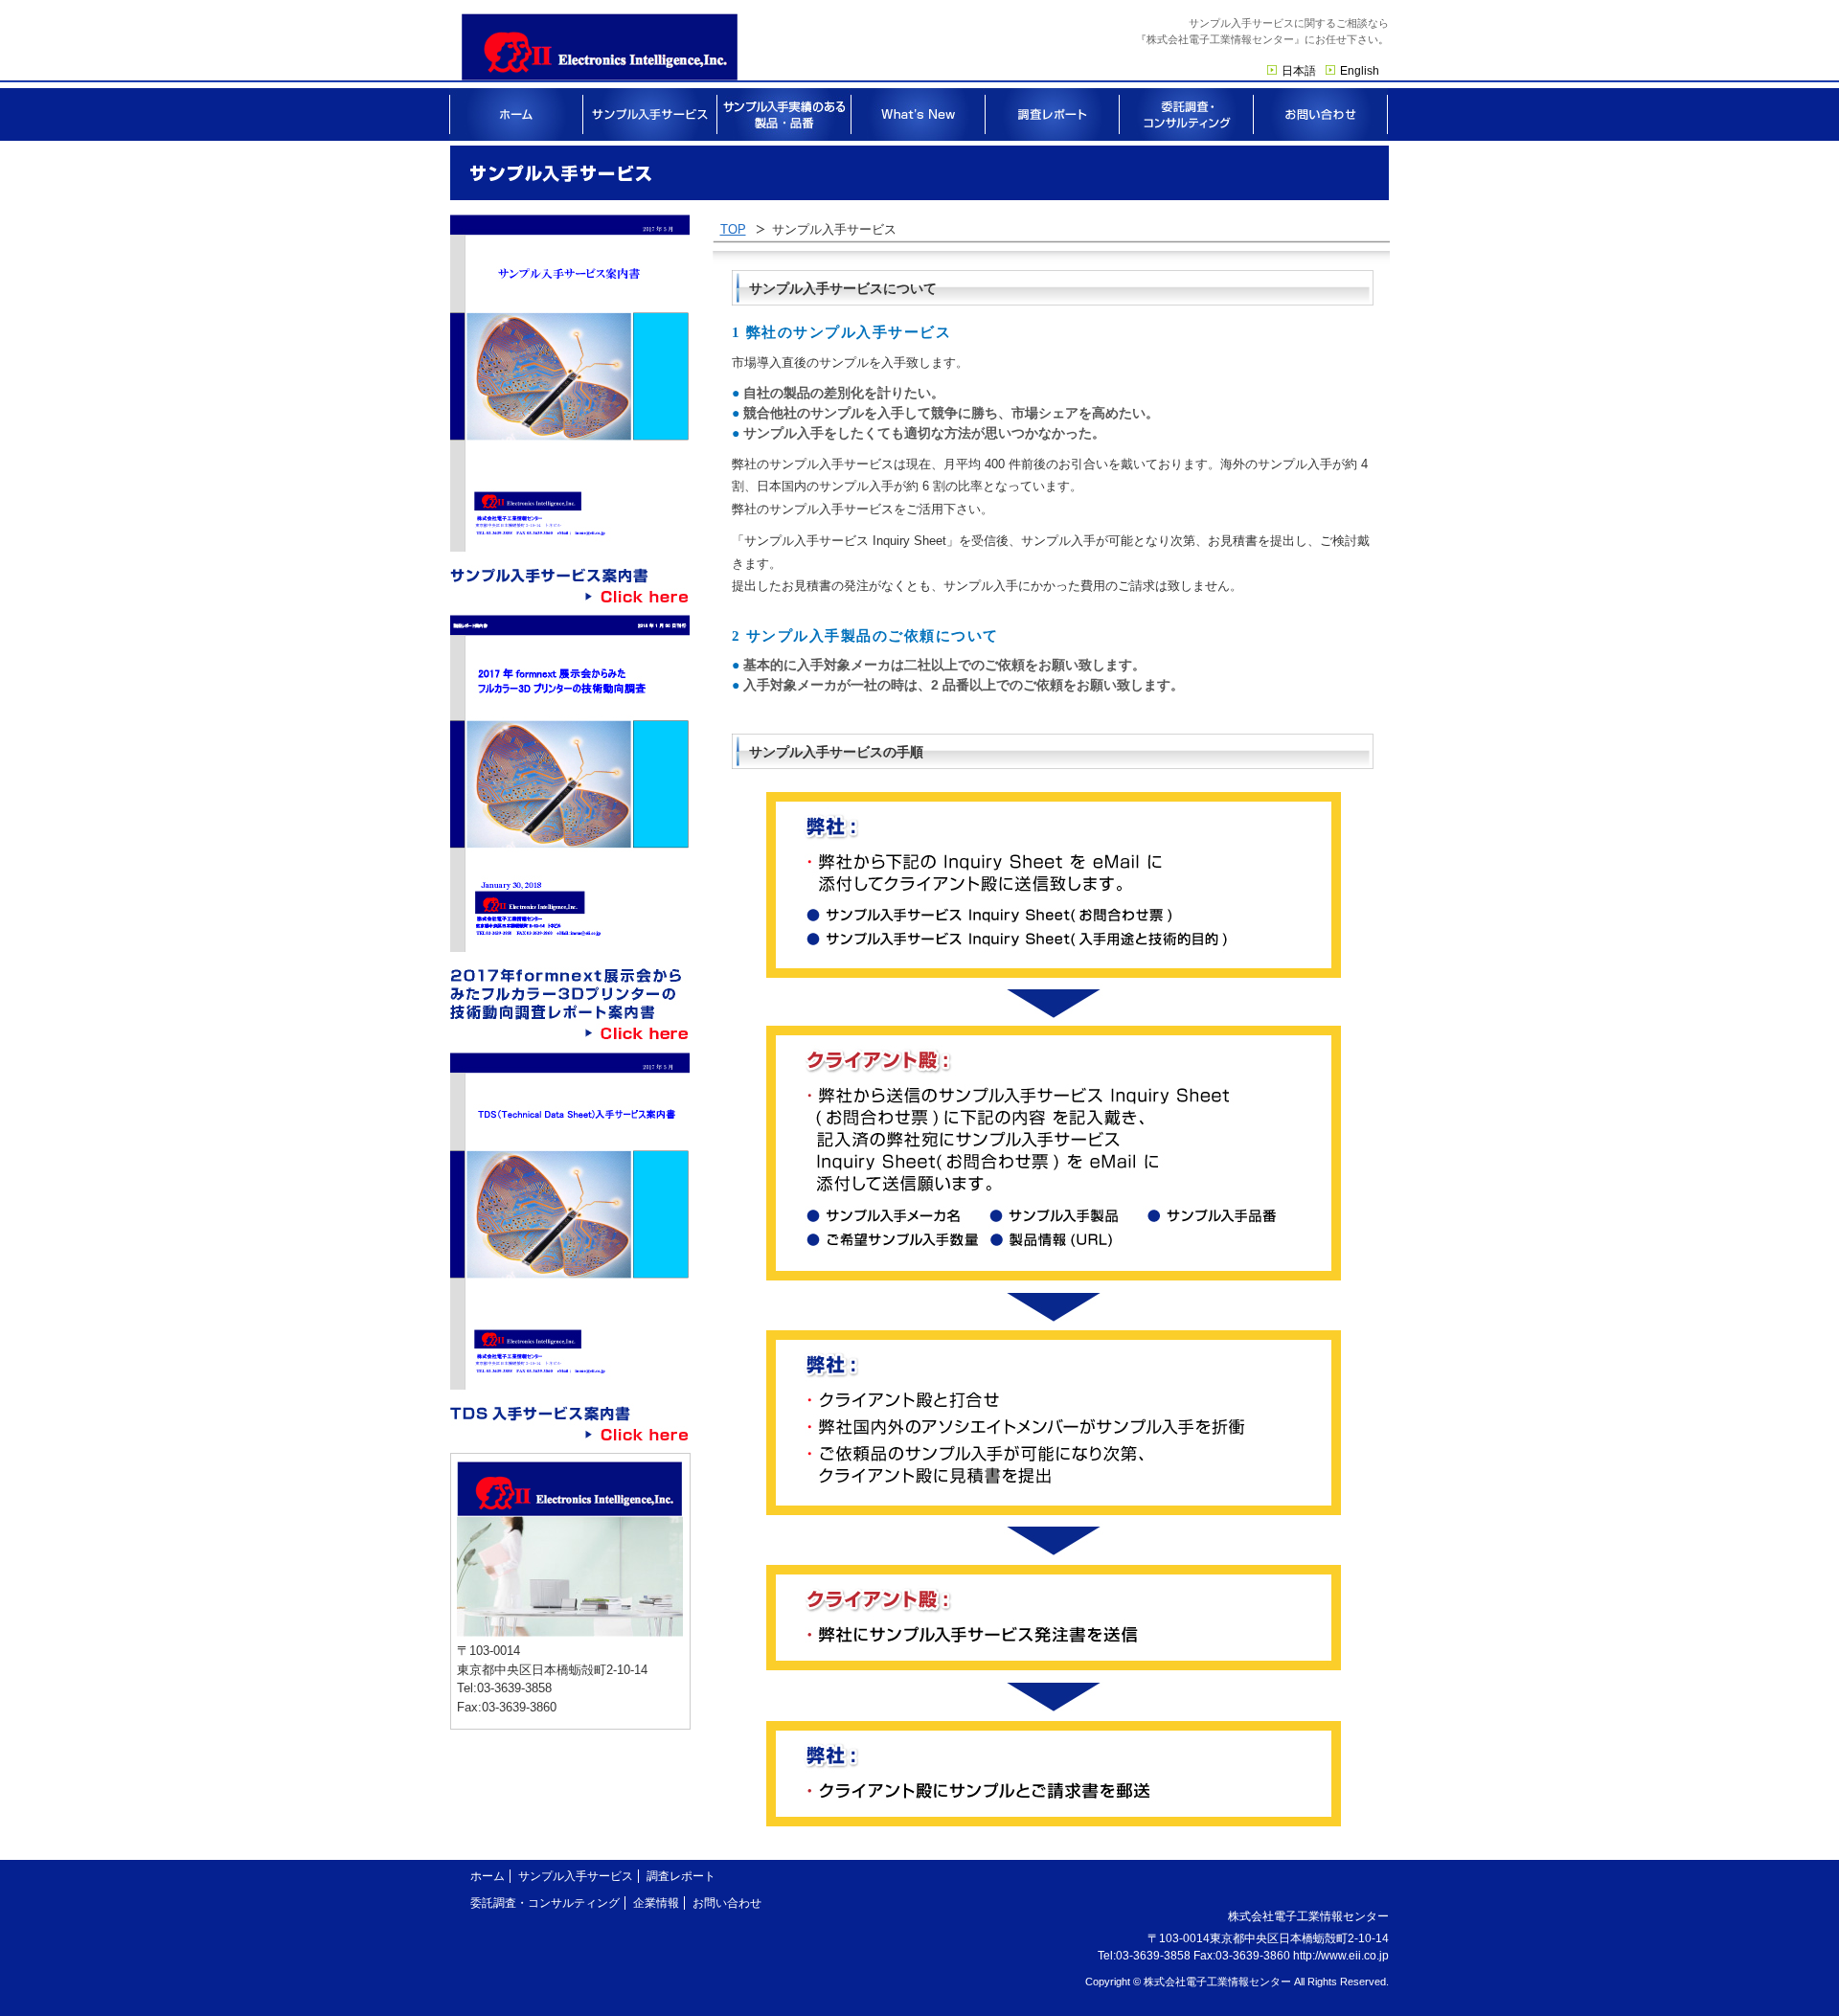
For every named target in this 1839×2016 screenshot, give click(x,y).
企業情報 (656, 1903)
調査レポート (681, 1876)
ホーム (488, 1876)
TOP (733, 229)
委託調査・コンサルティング (545, 1903)
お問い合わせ (727, 1903)
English (1360, 71)
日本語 (1299, 71)
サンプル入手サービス (576, 1876)
